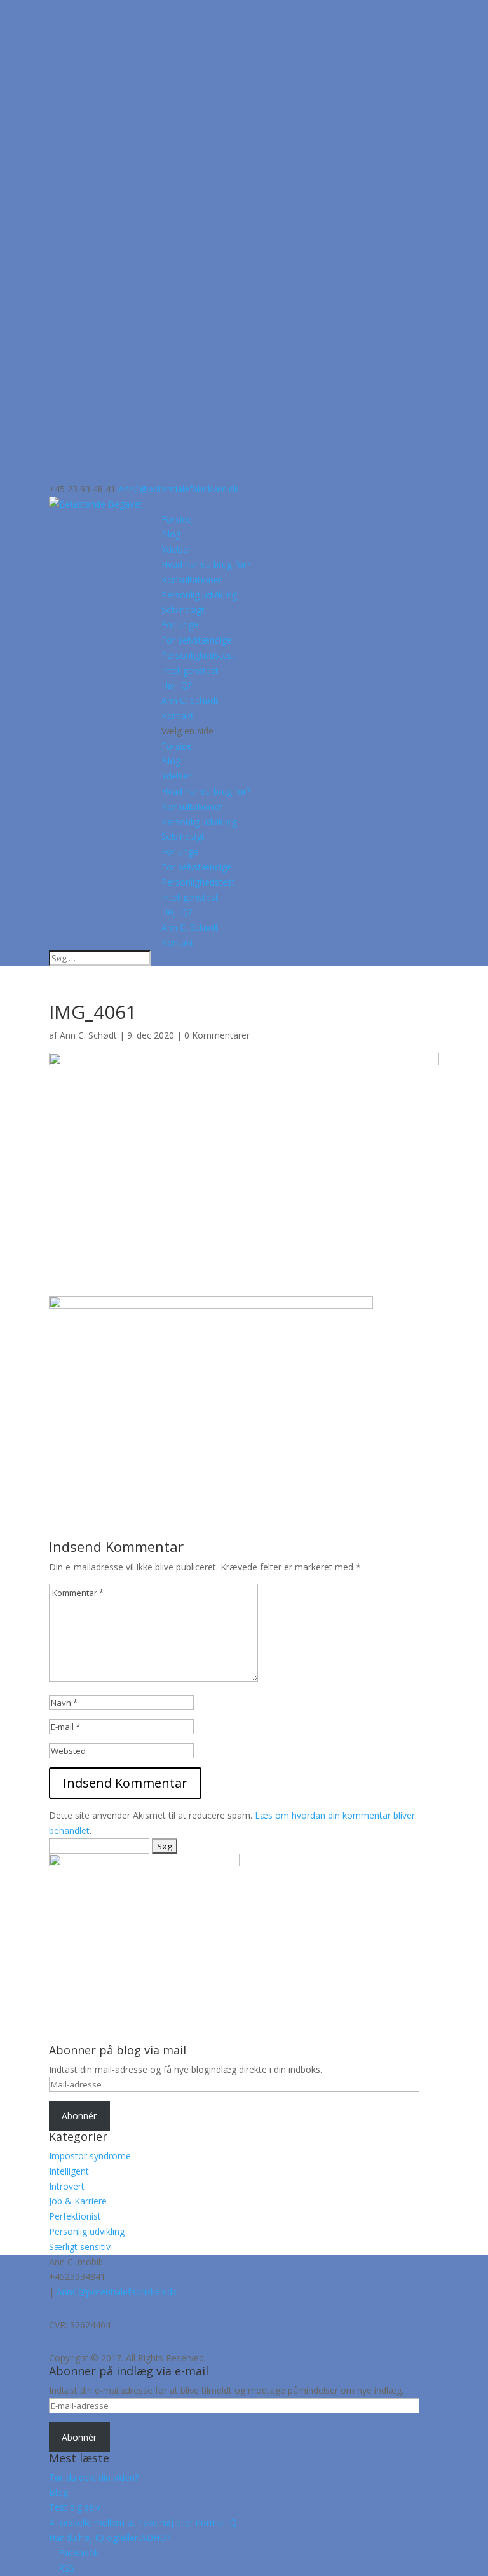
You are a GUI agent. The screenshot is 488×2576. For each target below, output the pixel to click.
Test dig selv (75, 2507)
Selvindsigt (183, 610)
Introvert (67, 2186)
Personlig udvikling (199, 595)
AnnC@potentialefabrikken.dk (117, 2292)
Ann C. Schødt (190, 700)
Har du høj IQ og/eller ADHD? (110, 2538)
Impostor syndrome (90, 2156)
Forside (177, 519)
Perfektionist (75, 2216)
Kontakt (178, 716)
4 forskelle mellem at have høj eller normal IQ (143, 2522)
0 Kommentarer (217, 1035)
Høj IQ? (177, 685)
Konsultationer (192, 580)
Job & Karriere (78, 2201)
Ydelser (176, 549)
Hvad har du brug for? (206, 564)
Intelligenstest (190, 671)
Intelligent (69, 2171)
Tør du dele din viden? (94, 2477)
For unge (180, 625)
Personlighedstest (198, 655)
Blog (171, 534)
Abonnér (79, 2116)
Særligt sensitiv (80, 2247)
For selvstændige (197, 640)
